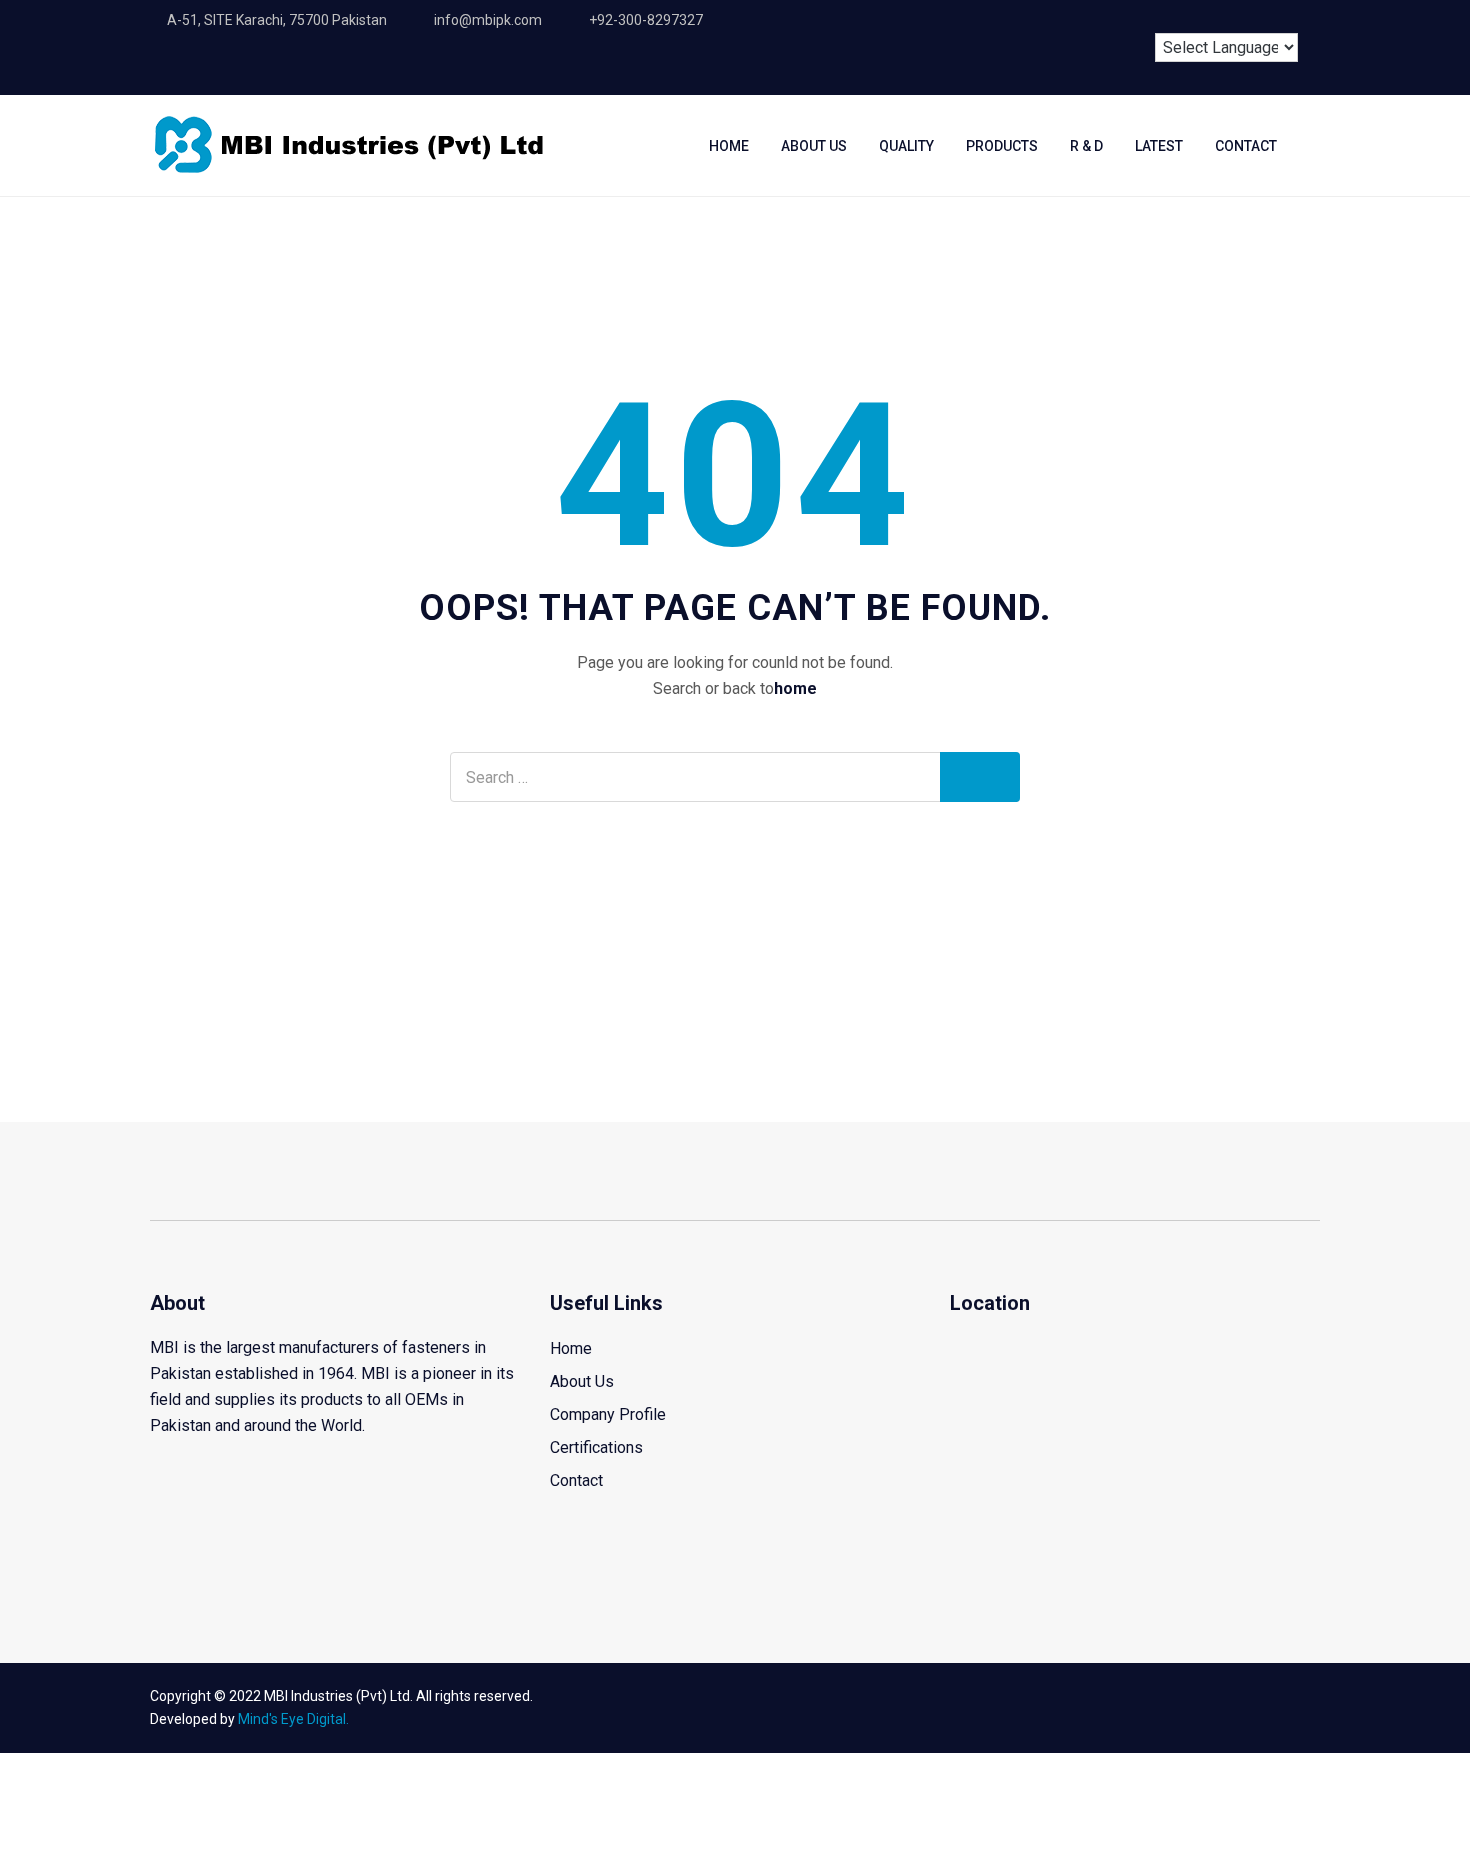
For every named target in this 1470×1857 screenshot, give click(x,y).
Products (1002, 146)
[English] (1180, 17)
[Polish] (1291, 17)
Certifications (596, 1447)
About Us (814, 146)
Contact (1246, 146)
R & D (1086, 146)
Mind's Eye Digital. (293, 1719)
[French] (1217, 17)
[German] (1254, 17)
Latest (1159, 146)
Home (729, 146)
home (795, 688)
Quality (906, 146)
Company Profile (608, 1414)
